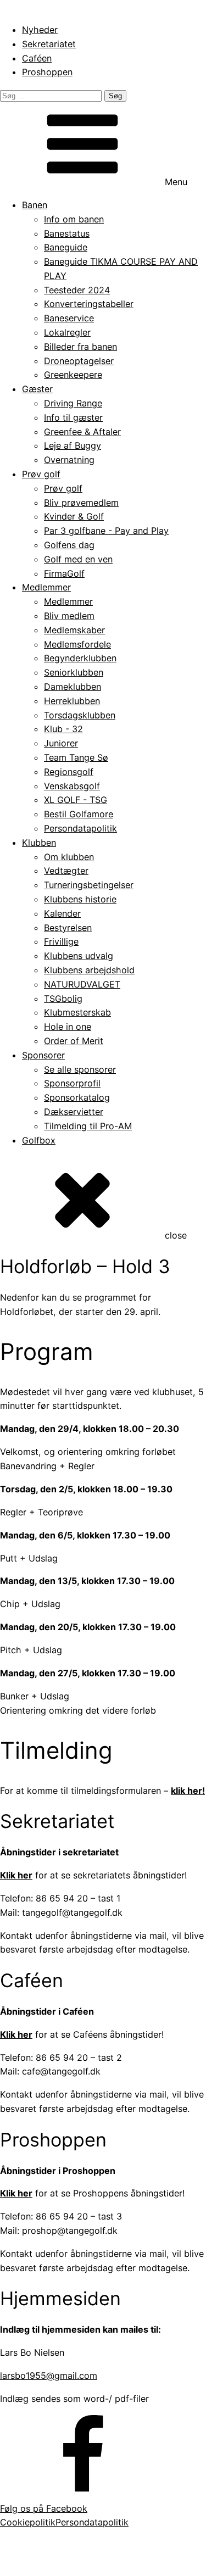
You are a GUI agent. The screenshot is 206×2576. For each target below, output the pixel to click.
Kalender (62, 913)
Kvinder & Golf (74, 516)
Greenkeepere (73, 375)
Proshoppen (47, 72)
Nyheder (40, 30)
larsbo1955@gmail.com (49, 2376)
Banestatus (67, 233)
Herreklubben (72, 701)
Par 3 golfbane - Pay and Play (106, 531)
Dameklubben (73, 687)
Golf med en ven (78, 559)
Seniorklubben (74, 672)
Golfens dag (69, 545)
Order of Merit (74, 1041)
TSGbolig (63, 999)
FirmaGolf (64, 573)
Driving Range (73, 403)
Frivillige (61, 941)
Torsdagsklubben (80, 715)
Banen (35, 205)
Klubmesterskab (77, 1012)
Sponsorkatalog (77, 1097)
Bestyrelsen (68, 928)
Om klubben (69, 857)
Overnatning (69, 460)
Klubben (39, 843)
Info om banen (74, 219)
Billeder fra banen (80, 347)
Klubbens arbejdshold (89, 970)
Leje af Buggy (73, 445)
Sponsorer (43, 1055)
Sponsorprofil (72, 1083)
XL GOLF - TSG (76, 800)
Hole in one (68, 1027)
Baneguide (66, 247)
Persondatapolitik (80, 828)
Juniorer (61, 743)
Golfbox (39, 1140)
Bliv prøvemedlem (81, 503)
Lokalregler (67, 332)
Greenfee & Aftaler (82, 432)
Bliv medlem (69, 616)
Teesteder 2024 (77, 290)
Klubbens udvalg (79, 956)
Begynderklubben (80, 658)
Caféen (37, 58)
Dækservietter (74, 1112)
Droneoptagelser (79, 361)
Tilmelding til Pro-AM (88, 1126)
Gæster (37, 389)
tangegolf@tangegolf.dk (121, 2560)
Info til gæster (73, 417)
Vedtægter (66, 871)
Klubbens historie (80, 899)
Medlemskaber (74, 630)
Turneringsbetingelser (89, 885)
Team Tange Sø (76, 757)
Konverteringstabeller (89, 304)
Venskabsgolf (72, 786)
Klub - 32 (63, 729)
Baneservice (69, 318)
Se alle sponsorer (80, 1069)
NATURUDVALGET (82, 984)
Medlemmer (46, 587)
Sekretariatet (49, 44)
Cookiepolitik (28, 2522)
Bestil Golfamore (79, 814)
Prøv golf (41, 474)
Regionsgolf (69, 772)
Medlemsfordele (77, 644)
